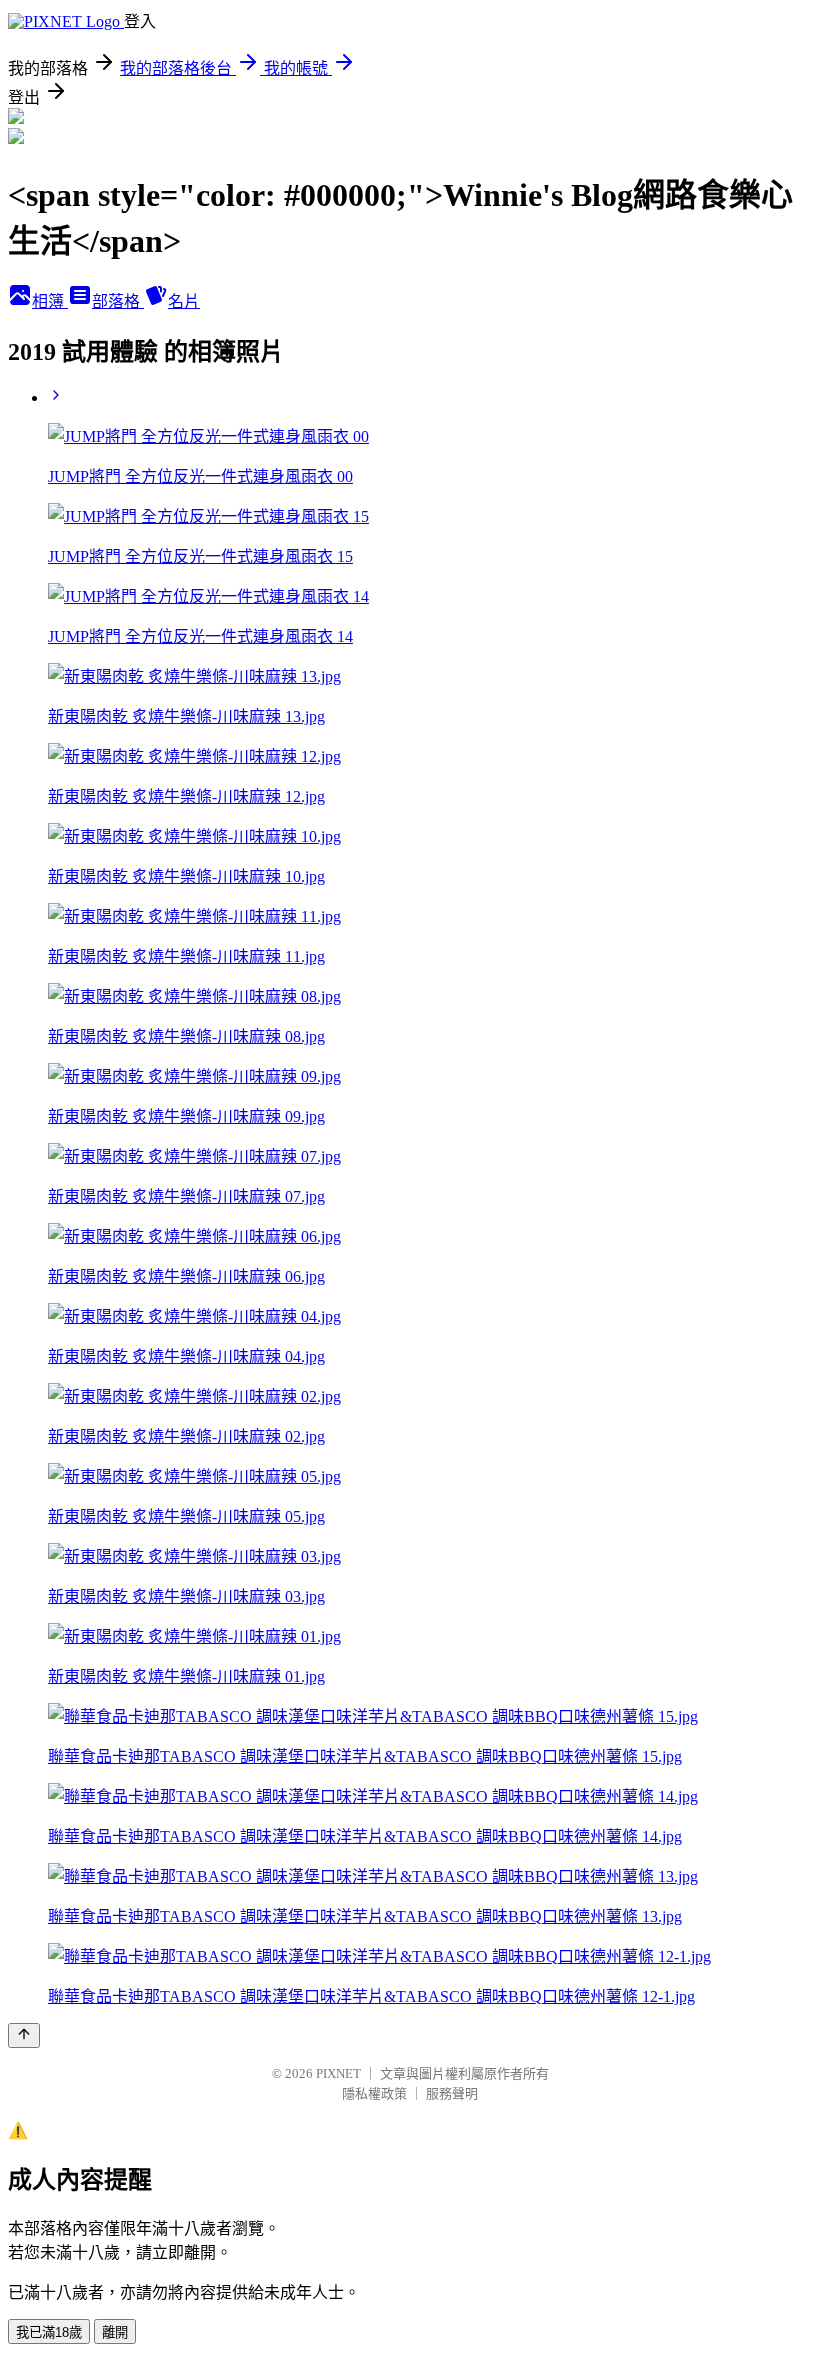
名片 (184, 301)
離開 (115, 2332)
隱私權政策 (374, 2093)
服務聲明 (452, 2093)
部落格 (118, 301)
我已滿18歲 (49, 2332)
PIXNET (338, 2073)
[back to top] (24, 2035)
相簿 (50, 301)
